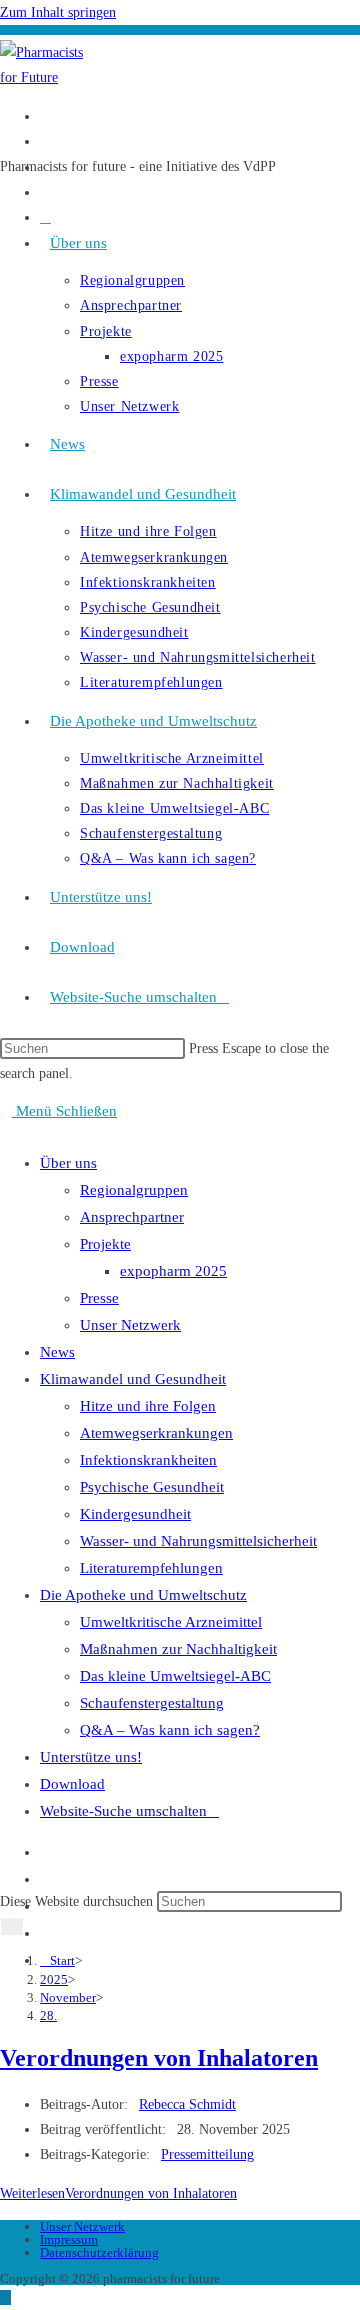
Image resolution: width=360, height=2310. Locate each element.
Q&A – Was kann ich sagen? (170, 1730)
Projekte (105, 1244)
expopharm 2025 (173, 1271)
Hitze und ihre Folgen (148, 1406)
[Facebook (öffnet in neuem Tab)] (45, 116)
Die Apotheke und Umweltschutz (143, 1595)
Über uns (68, 1163)
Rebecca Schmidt (187, 2104)
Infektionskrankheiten (148, 1460)
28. (48, 2015)
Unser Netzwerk (130, 1325)
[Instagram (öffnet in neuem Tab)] (45, 141)
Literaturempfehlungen (151, 1568)
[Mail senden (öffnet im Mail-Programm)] (45, 217)
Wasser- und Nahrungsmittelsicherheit (198, 1541)
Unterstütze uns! (91, 1757)
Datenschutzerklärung (99, 2252)
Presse (99, 1298)
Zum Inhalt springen (58, 12)
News (57, 1352)
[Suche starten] (12, 1926)
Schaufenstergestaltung (152, 1703)
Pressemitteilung (207, 2154)
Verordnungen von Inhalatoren (159, 2058)
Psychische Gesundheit (152, 1487)
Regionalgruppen (134, 1190)
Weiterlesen (118, 2193)
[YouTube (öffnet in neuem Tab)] (45, 192)
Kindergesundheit (135, 1514)
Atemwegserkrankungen (156, 1433)
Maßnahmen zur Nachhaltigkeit (178, 1649)
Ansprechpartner (132, 1217)
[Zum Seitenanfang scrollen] (5, 2297)
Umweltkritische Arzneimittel (171, 1622)
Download (72, 1784)
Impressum (69, 2239)
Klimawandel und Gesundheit (133, 1379)
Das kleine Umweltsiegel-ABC (175, 1676)
